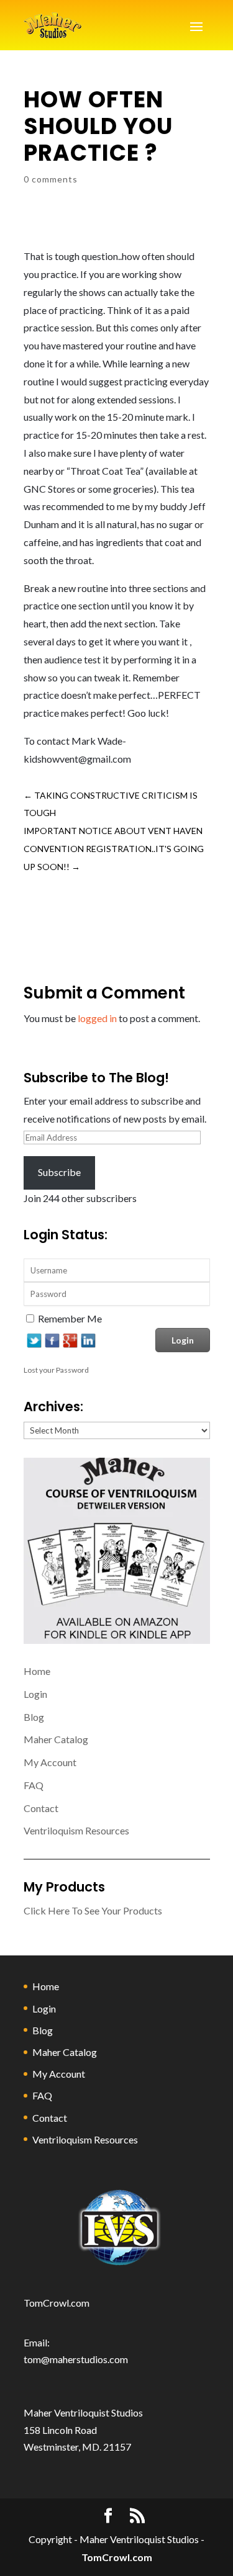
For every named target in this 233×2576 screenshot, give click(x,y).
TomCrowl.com (57, 2303)
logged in (97, 1018)
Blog (34, 1717)
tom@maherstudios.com (76, 2359)
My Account (50, 1762)
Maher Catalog (56, 1739)
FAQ (34, 1785)
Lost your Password (56, 1370)
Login (35, 1694)
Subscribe (59, 1172)
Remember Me (70, 1318)
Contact (41, 1808)
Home (37, 1671)
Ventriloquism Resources (76, 1830)
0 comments (51, 179)
